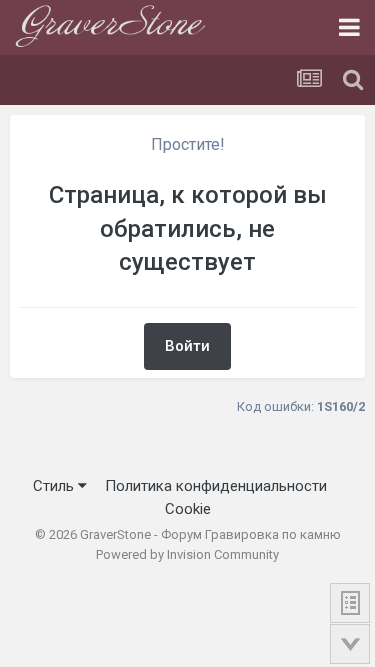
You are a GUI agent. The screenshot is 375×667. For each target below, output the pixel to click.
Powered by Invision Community (187, 554)
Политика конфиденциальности (216, 486)
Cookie (188, 509)
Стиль (55, 486)
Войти (187, 346)
